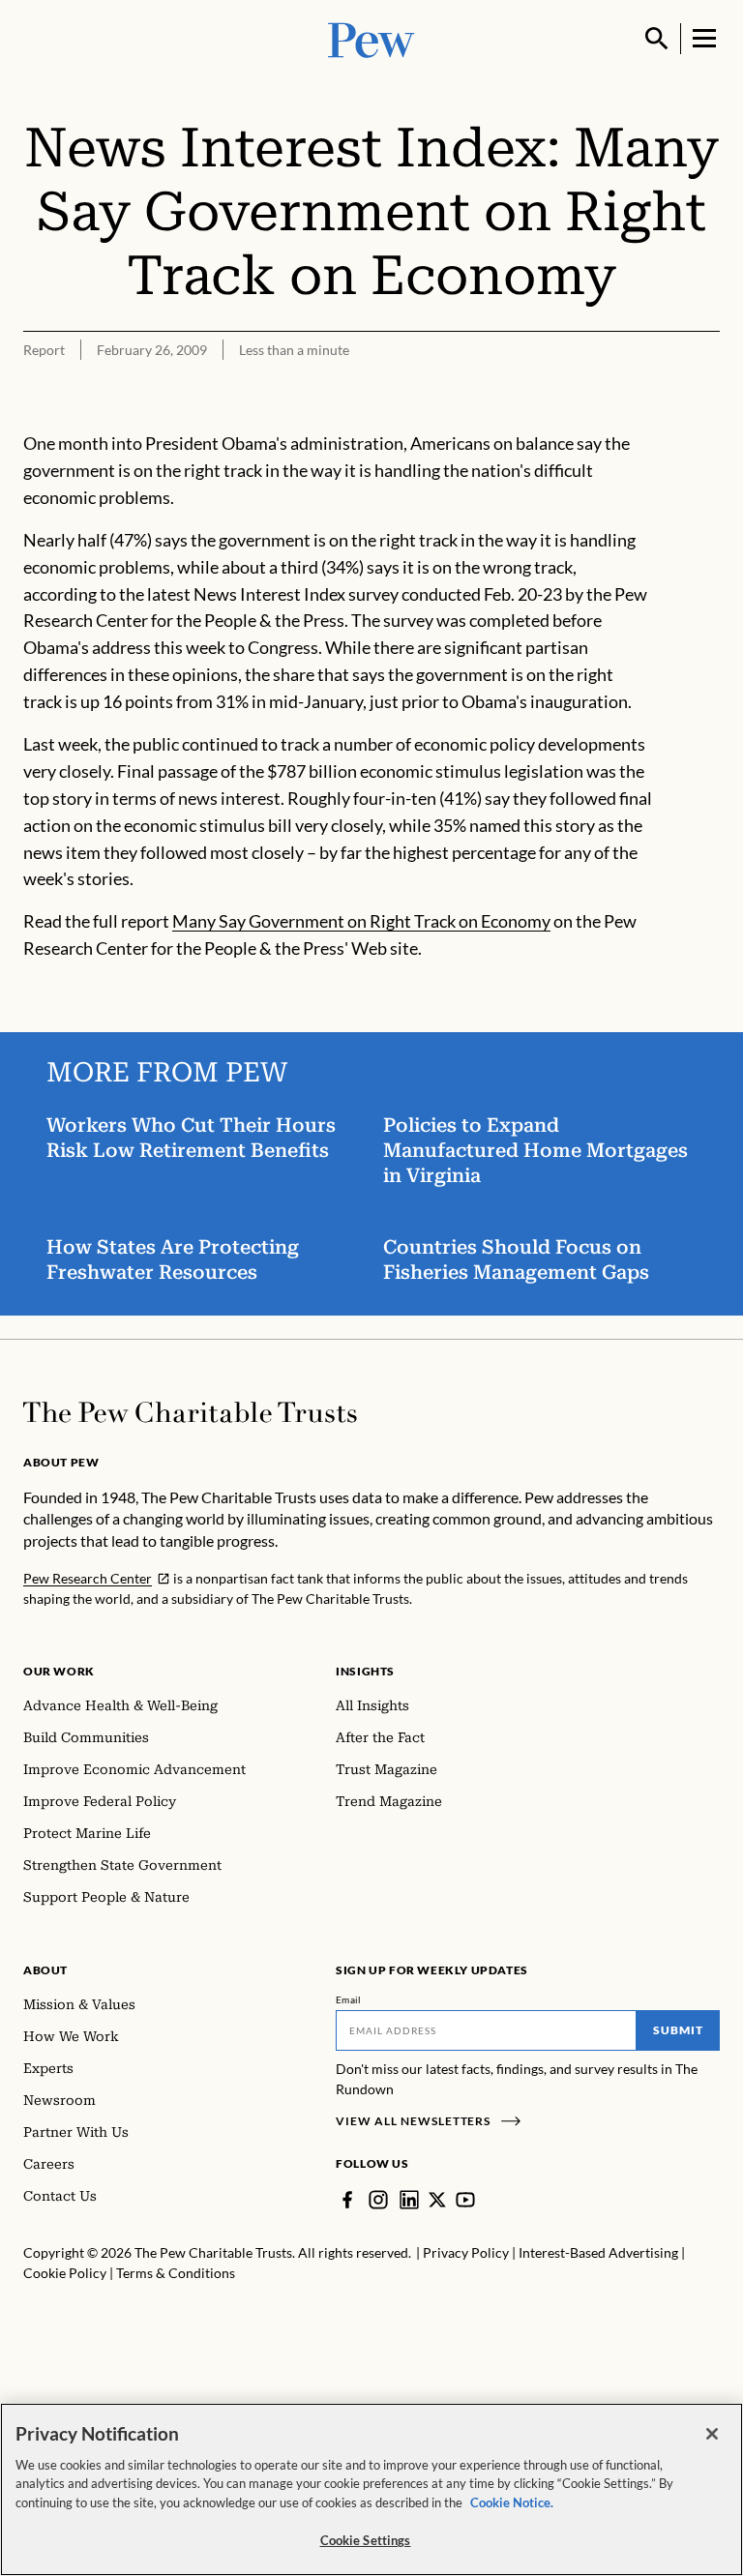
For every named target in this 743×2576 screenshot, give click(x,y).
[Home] (190, 1412)
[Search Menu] (657, 39)
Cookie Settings (366, 2540)
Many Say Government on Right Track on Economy (361, 921)
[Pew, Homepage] (371, 38)
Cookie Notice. (512, 2502)
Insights (365, 1671)
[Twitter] (437, 2200)
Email (349, 1999)
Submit (678, 2030)
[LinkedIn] (409, 2200)
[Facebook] (347, 2200)
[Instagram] (378, 2200)
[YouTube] (465, 2200)
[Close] (712, 2434)
